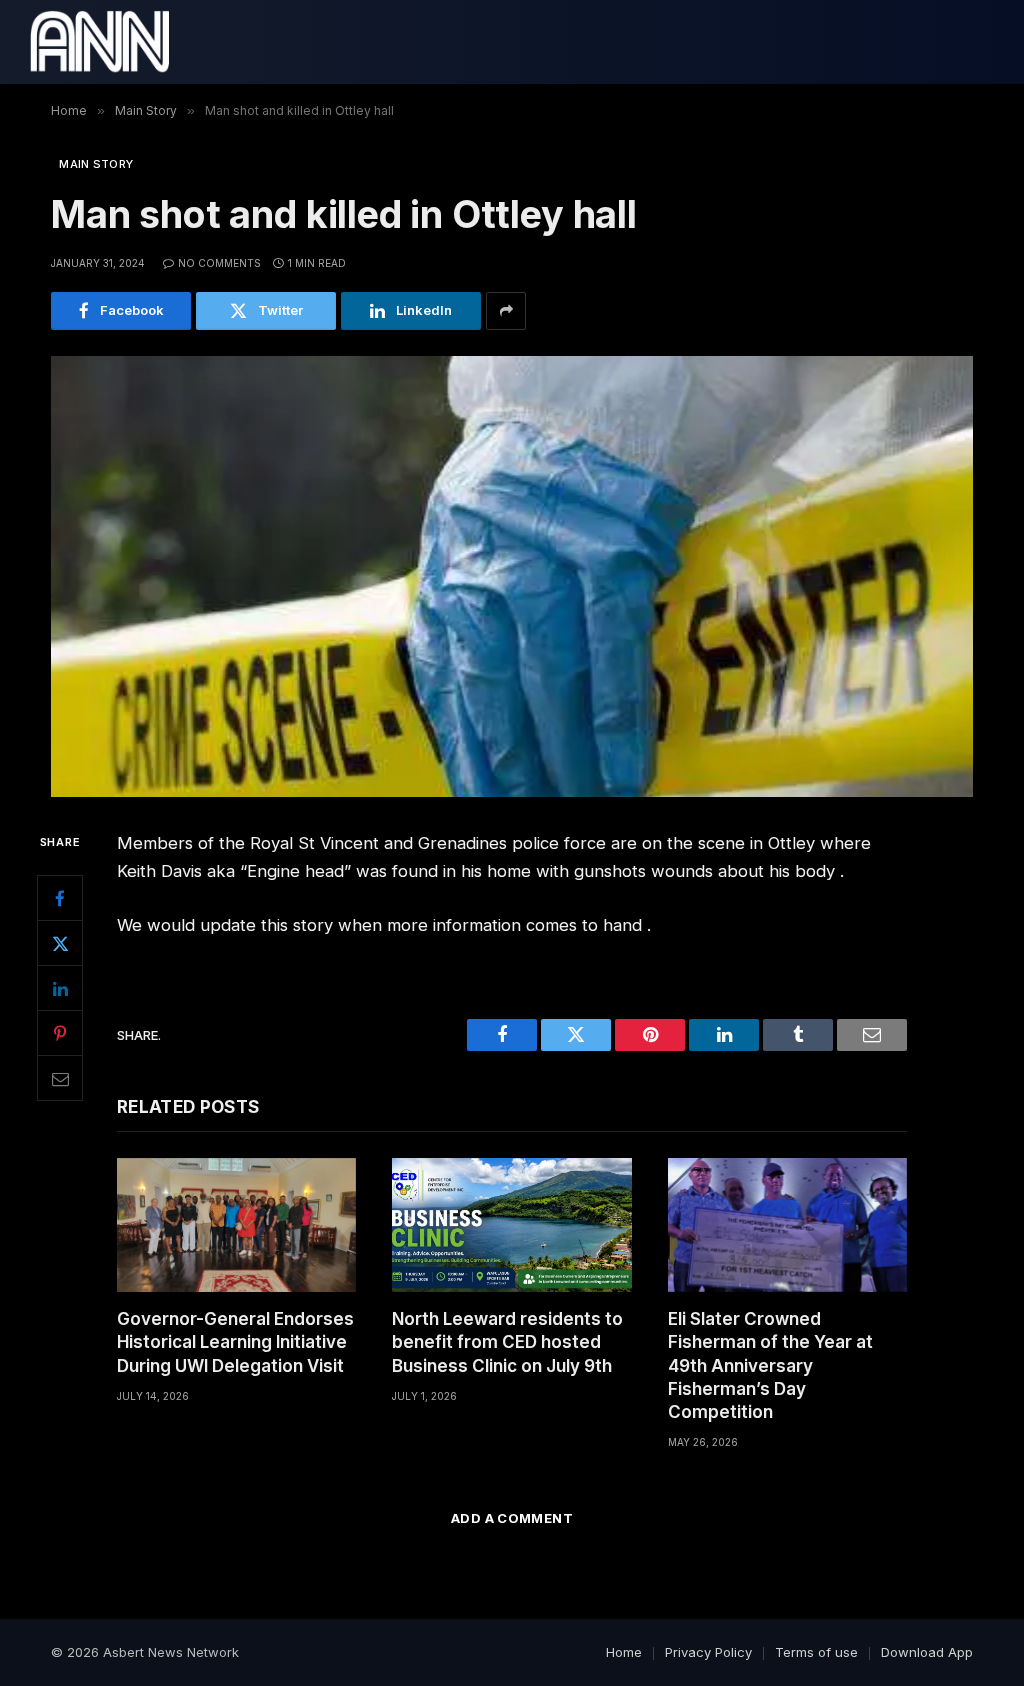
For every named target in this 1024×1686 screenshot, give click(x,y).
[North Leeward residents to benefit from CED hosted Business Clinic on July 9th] (511, 1225)
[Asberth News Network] (99, 42)
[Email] (60, 1078)
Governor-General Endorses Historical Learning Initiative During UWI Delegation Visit (235, 1342)
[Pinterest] (60, 1033)
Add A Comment (512, 1518)
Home (624, 1652)
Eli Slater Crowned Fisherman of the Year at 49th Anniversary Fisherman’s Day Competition (770, 1365)
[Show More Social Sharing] (506, 311)
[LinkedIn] (60, 988)
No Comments (219, 263)
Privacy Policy (708, 1652)
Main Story (96, 164)
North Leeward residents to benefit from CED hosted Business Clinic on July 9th (507, 1342)
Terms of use (816, 1652)
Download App (927, 1652)
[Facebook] (60, 898)
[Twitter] (60, 943)
